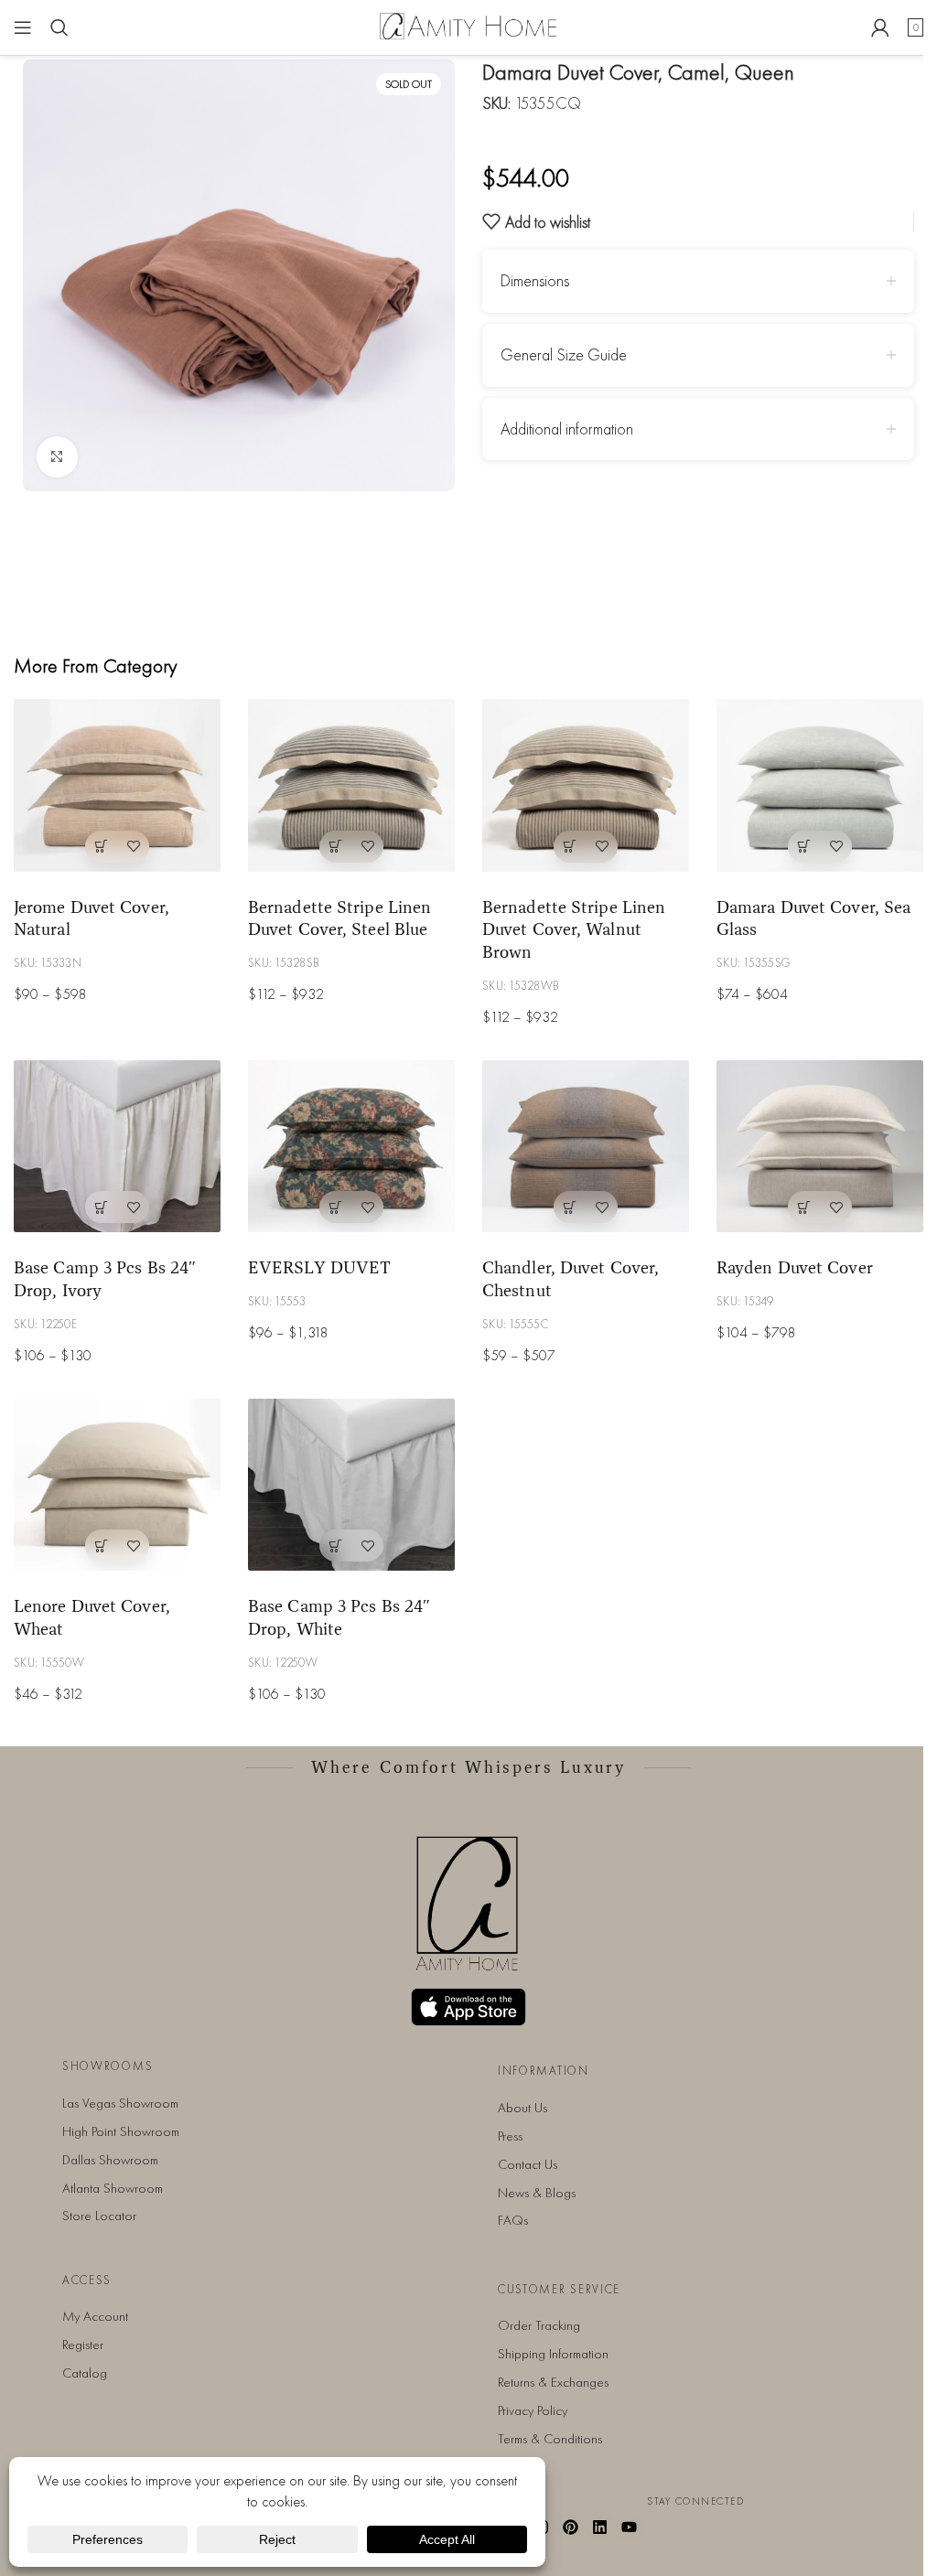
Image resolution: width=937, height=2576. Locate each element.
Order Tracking (539, 2325)
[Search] (59, 27)
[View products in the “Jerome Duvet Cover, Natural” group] (101, 847)
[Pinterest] (571, 2527)
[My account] (880, 27)
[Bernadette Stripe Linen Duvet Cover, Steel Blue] (351, 785)
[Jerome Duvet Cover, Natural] (117, 785)
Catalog (85, 2373)
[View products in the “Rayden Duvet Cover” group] (804, 1207)
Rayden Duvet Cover (795, 1267)
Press (510, 2136)
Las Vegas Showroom (120, 2103)
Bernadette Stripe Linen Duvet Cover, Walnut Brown (574, 929)
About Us (522, 2108)
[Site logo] (468, 25)
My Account (95, 2316)
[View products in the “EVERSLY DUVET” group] (335, 1207)
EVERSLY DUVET (319, 1267)
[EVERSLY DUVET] (351, 1146)
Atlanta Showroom (113, 2188)
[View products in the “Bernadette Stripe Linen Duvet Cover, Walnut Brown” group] (570, 847)
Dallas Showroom (110, 2160)
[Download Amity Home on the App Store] (468, 2007)
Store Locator (99, 2216)
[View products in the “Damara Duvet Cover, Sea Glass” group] (804, 847)
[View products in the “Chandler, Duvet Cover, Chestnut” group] (570, 1207)
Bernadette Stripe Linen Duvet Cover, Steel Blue (339, 918)
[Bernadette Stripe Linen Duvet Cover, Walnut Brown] (586, 785)
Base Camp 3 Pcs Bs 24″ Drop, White (339, 1617)
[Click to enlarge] (57, 457)
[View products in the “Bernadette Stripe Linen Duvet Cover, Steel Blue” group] (335, 847)
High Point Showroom (121, 2131)
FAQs (513, 2220)
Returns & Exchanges (553, 2382)
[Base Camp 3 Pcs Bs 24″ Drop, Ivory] (117, 1146)
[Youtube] (629, 2527)
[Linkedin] (599, 2527)
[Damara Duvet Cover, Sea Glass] (820, 785)
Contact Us (528, 2164)
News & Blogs (537, 2193)
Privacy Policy (533, 2410)
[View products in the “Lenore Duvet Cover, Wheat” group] (101, 1546)
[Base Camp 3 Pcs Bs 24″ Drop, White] (351, 1485)
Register (83, 2345)
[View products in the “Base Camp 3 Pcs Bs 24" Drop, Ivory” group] (101, 1207)
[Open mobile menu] (23, 27)
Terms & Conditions (550, 2439)
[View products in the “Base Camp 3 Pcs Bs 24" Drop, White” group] (335, 1546)
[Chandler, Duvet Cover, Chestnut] (586, 1146)
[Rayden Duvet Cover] (820, 1146)
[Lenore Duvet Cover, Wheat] (117, 1485)
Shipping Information (553, 2354)
